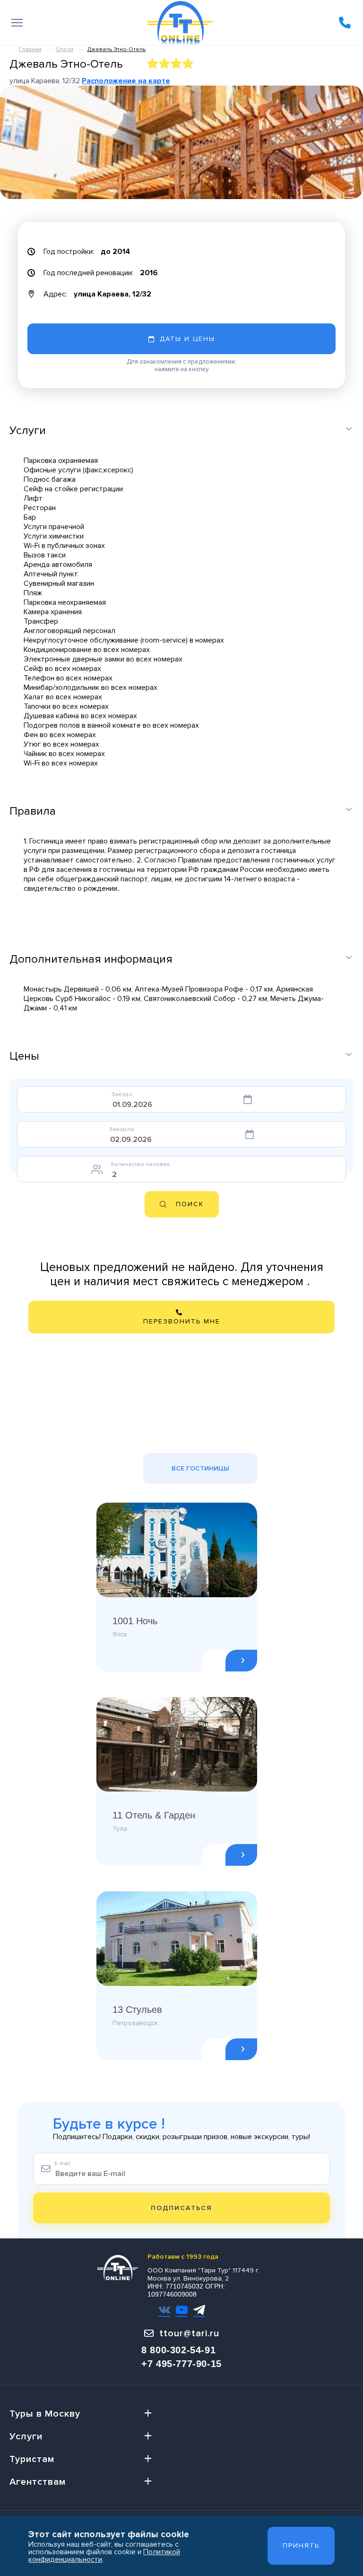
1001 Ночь (135, 1621)
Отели (65, 49)
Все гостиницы (200, 1468)
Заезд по (122, 1129)
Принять (301, 2546)
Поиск (190, 1204)
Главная (30, 49)
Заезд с (122, 1094)
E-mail (62, 2163)
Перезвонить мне (182, 1321)
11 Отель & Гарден (154, 1815)
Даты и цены (187, 339)
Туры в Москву (45, 2414)
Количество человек (140, 1164)
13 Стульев (137, 2010)
